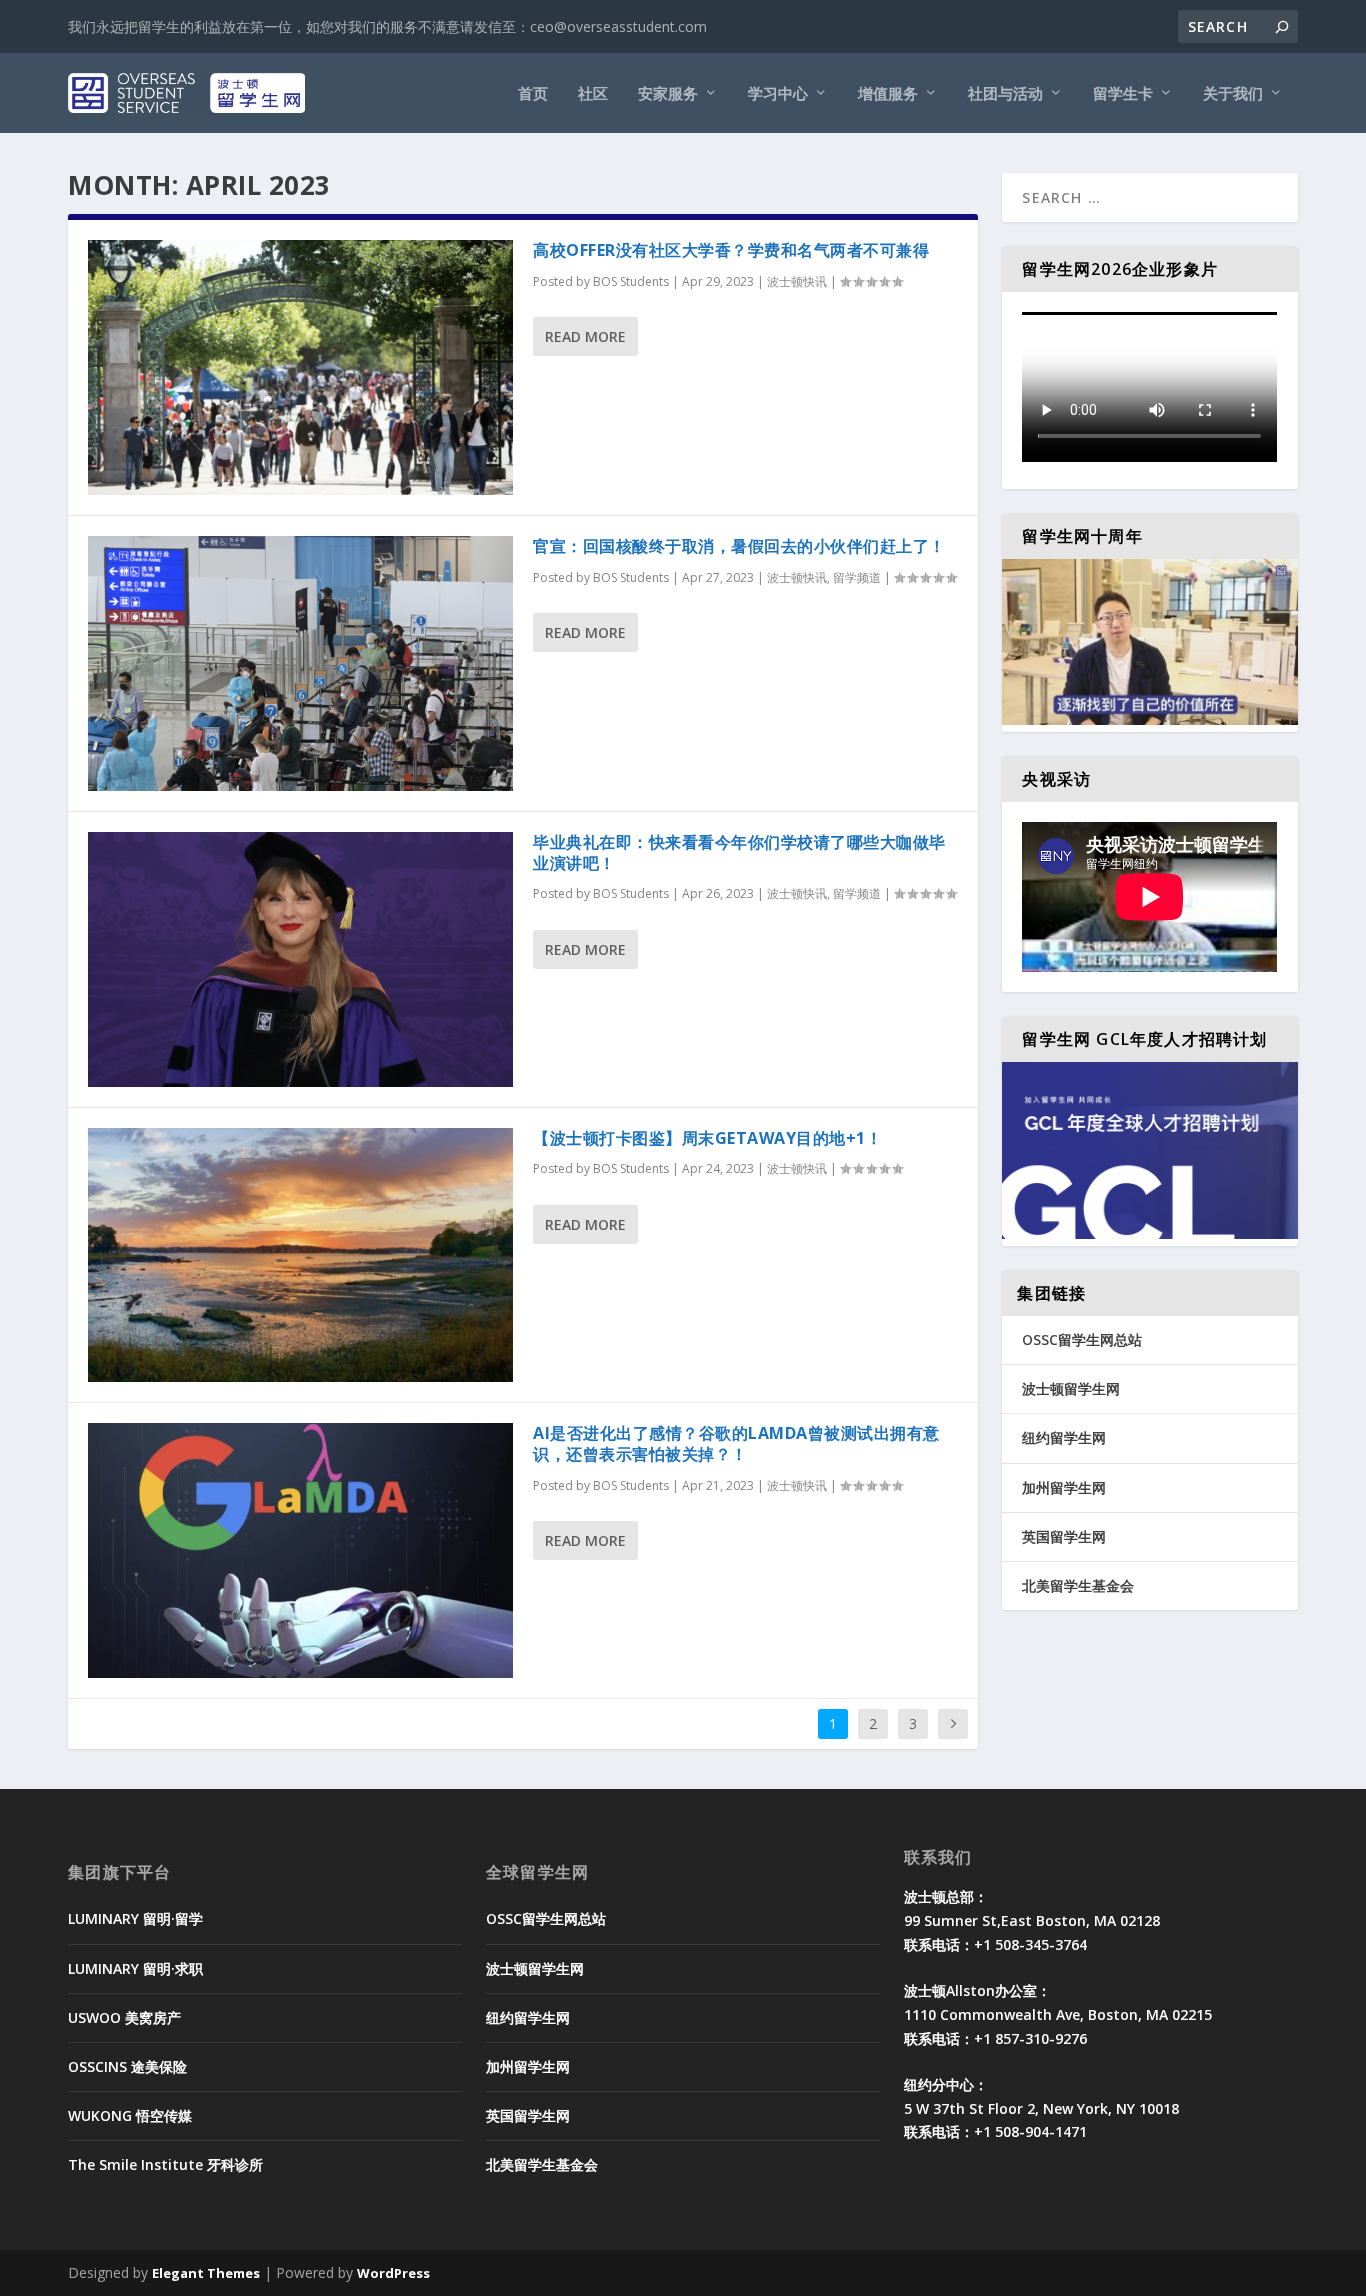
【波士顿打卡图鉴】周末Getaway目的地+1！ (707, 1138)
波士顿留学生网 (1071, 1388)
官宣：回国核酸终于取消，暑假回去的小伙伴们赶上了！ (739, 546)
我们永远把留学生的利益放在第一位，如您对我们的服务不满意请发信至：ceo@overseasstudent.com (387, 26)
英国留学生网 (1064, 1536)
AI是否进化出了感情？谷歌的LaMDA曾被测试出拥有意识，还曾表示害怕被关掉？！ (736, 1443)
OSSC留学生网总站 (1082, 1339)
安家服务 (668, 94)
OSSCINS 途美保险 (127, 2066)
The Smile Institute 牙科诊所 (165, 2164)
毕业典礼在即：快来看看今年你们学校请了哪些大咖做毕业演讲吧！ (739, 852)
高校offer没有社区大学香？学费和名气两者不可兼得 (731, 250)
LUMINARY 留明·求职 (135, 1968)
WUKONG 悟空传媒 (130, 2115)
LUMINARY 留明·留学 (135, 1918)
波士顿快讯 (797, 281)
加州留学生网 (1064, 1487)
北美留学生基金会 (1078, 1585)
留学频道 (857, 577)
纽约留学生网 (1064, 1437)
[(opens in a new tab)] (300, 367)
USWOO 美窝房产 (124, 2017)
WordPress (393, 2273)
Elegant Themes (206, 2273)
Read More (585, 336)
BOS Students (631, 281)
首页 (533, 94)
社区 (593, 94)
